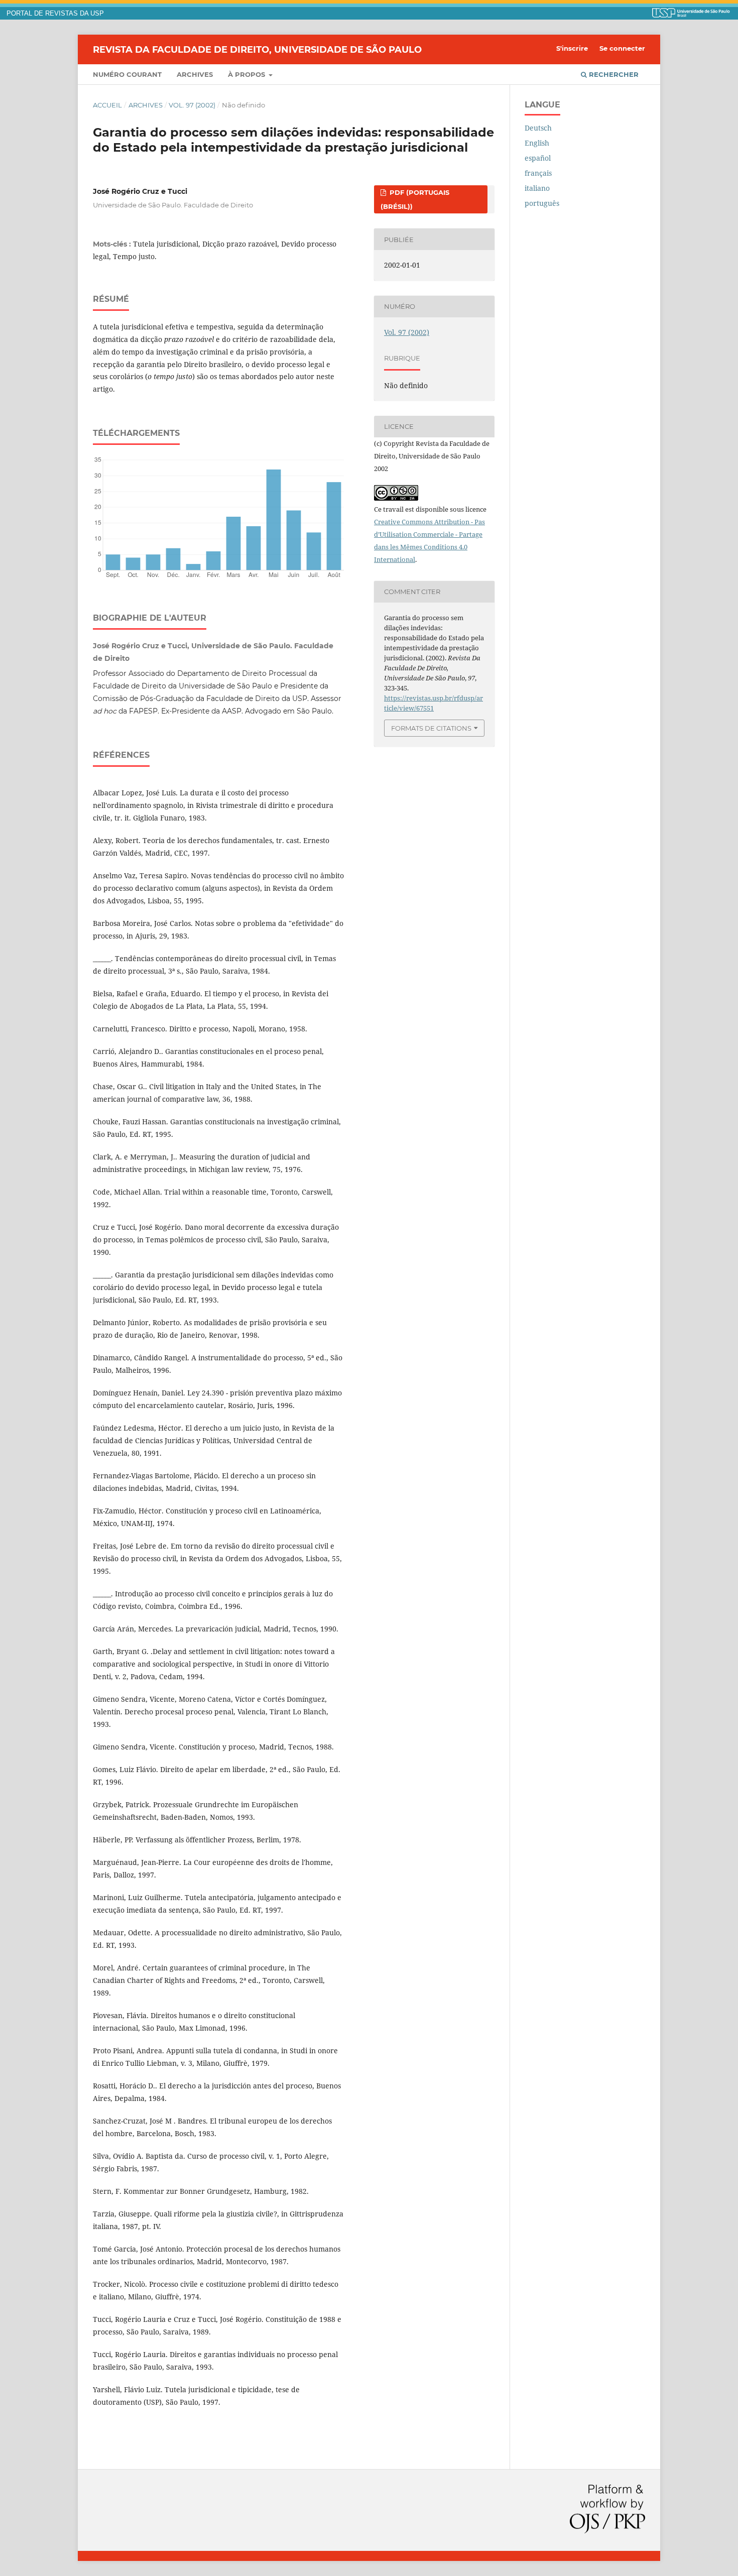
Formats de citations (431, 728)
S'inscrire (572, 48)
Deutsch (538, 128)
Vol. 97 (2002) (192, 105)
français (538, 173)
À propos (248, 74)
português (542, 203)
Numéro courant (127, 74)
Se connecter (622, 48)
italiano (537, 188)
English (537, 143)
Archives (195, 74)
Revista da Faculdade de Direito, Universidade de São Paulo (257, 49)
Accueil (107, 105)
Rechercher (613, 74)
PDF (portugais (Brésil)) (415, 199)
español (538, 158)
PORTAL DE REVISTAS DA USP (55, 14)
